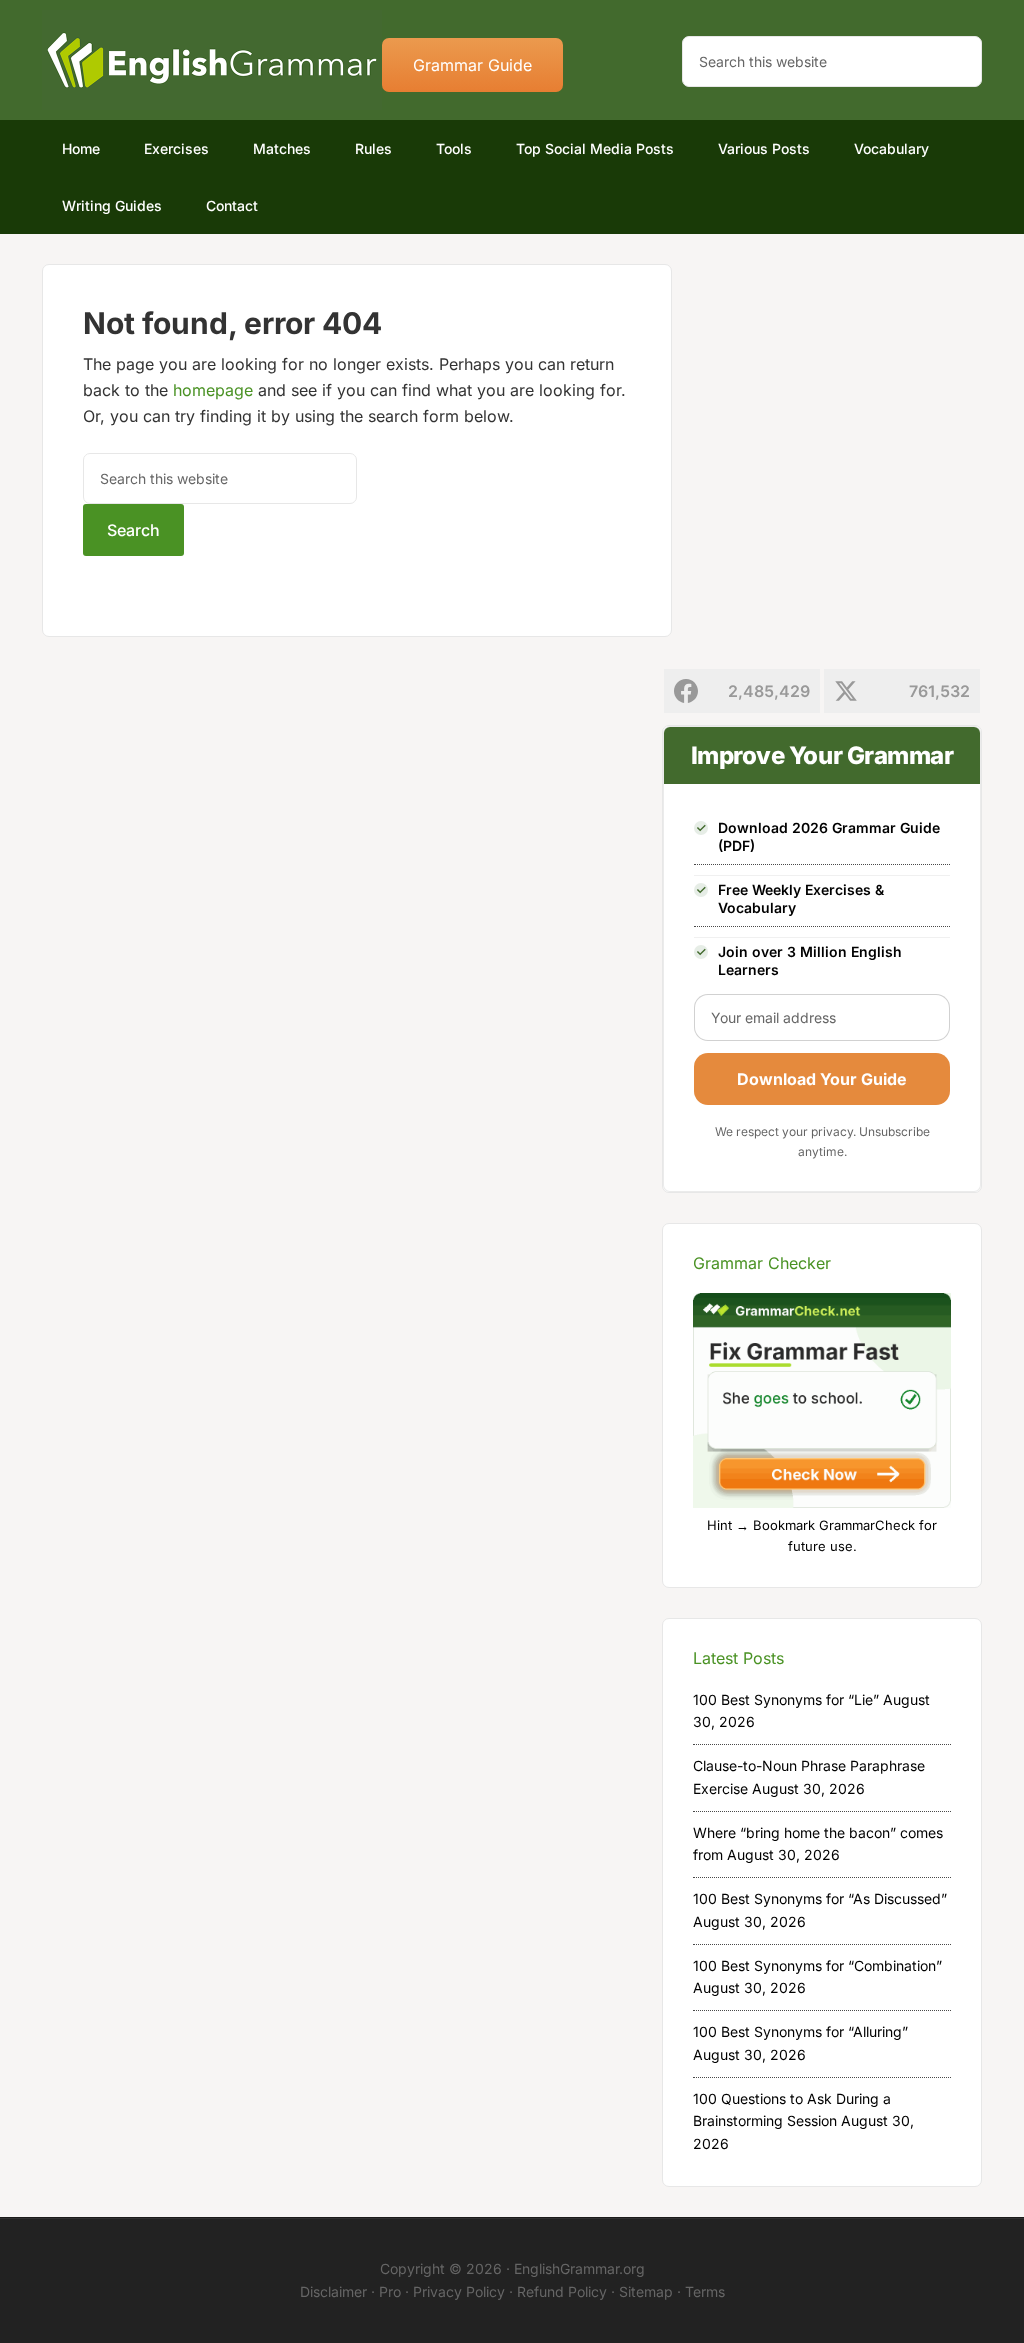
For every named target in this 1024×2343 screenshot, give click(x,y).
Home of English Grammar (212, 60)
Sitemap (646, 2291)
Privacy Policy (459, 2291)
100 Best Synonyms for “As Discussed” (820, 1898)
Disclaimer (333, 2291)
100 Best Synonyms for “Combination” (817, 1965)
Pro (390, 2291)
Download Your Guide (822, 1079)
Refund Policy (562, 2291)
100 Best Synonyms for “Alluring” (800, 2031)
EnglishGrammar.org (579, 2268)
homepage (213, 390)
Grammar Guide (472, 65)
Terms (705, 2291)
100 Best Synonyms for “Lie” (786, 1699)
